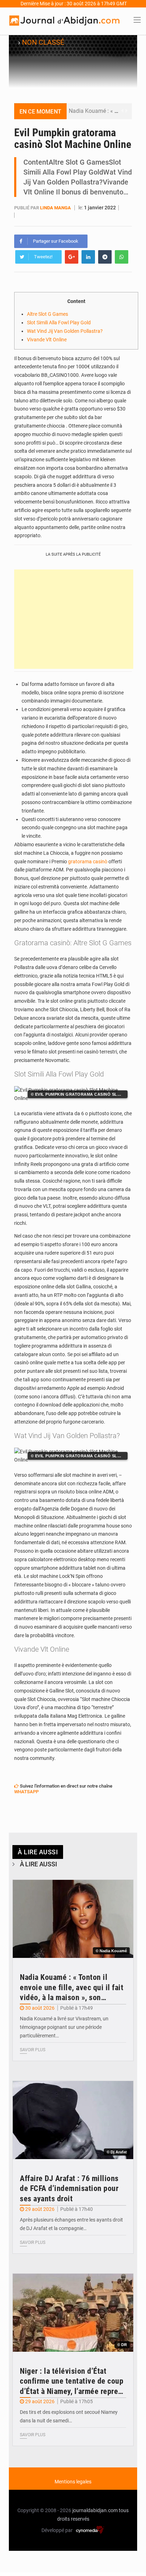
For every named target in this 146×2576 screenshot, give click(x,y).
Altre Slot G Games (47, 314)
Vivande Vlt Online (47, 340)
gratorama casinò (88, 862)
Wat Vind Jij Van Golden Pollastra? (65, 331)
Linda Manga (55, 208)
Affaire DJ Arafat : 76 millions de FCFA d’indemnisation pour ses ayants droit (69, 2189)
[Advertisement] (74, 619)
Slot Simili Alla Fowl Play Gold (59, 323)
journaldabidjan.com (95, 2510)
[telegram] (105, 257)
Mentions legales (73, 2482)
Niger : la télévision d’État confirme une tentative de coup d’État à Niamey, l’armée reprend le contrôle (73, 2382)
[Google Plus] (72, 257)
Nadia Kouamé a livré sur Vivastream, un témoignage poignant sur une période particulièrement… (64, 2027)
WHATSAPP (26, 1792)
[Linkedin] (88, 257)
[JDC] (64, 21)
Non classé (43, 42)
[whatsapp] (122, 257)
